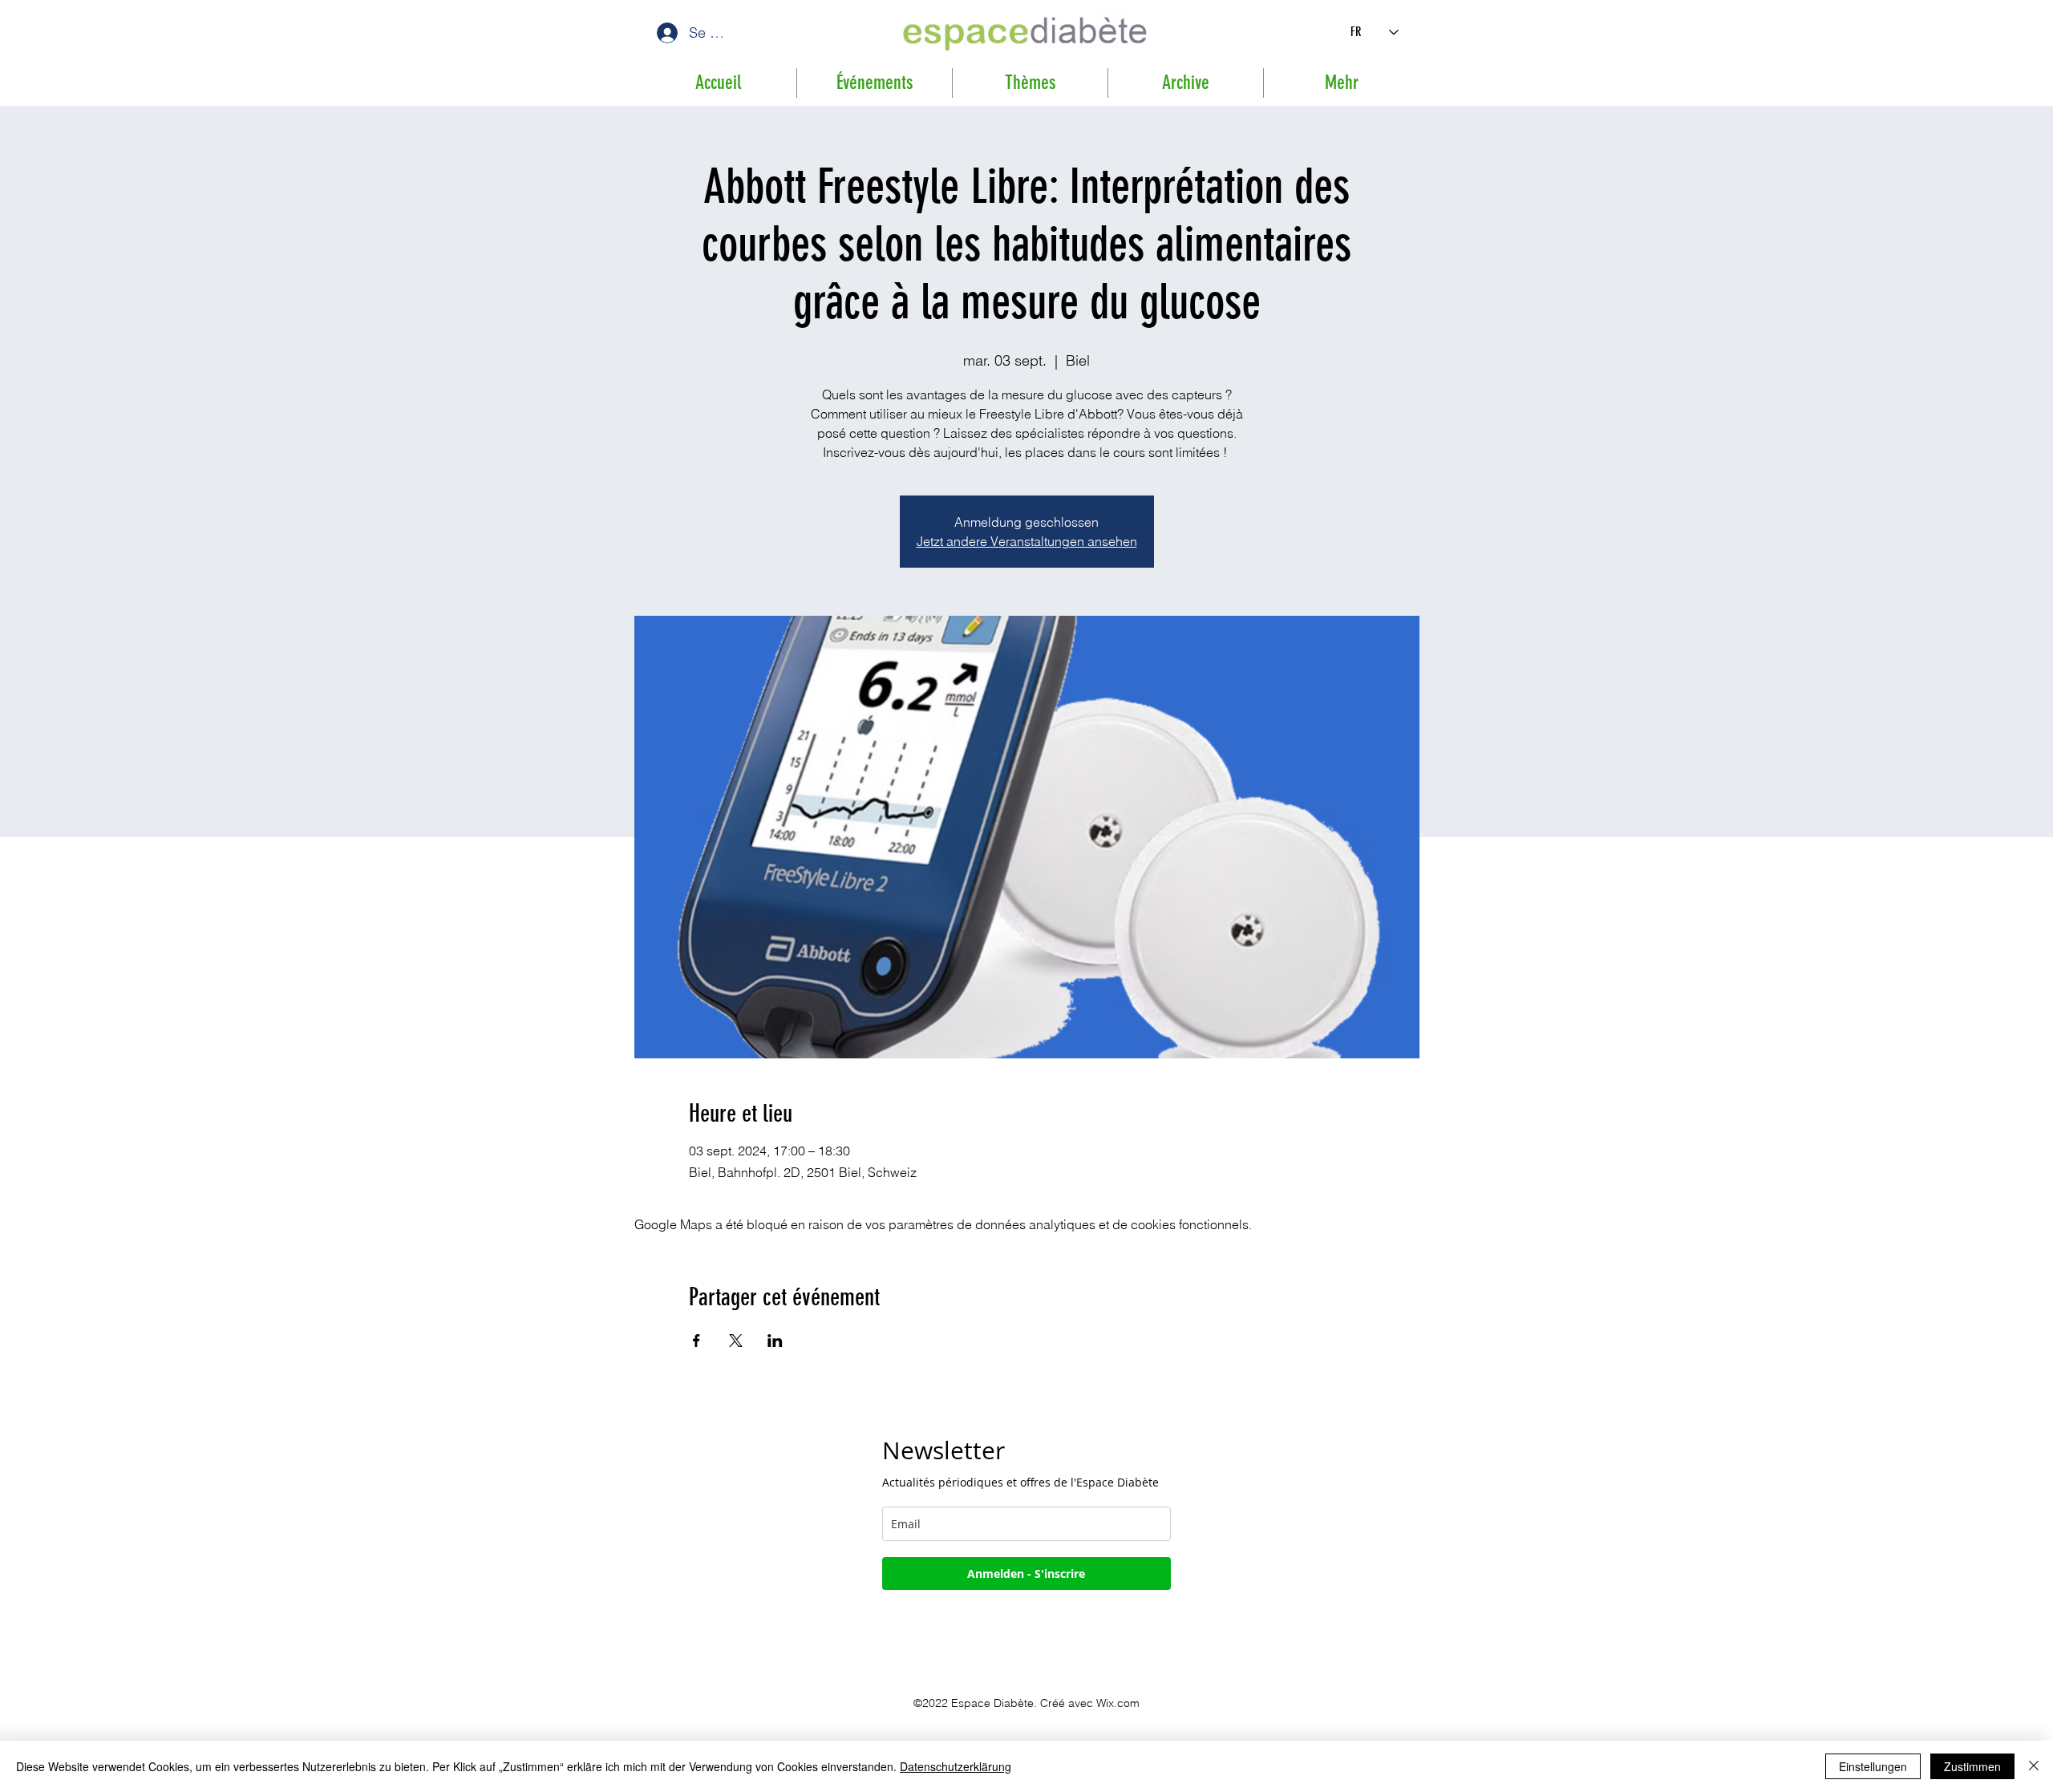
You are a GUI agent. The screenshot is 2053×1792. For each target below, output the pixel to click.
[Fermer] (2034, 1766)
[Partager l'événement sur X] (736, 1341)
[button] (1186, 83)
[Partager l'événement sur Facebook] (696, 1341)
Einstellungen (1873, 1766)
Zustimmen (1972, 1766)
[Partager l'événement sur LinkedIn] (775, 1341)
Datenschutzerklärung (956, 1766)
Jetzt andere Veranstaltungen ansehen (1027, 541)
